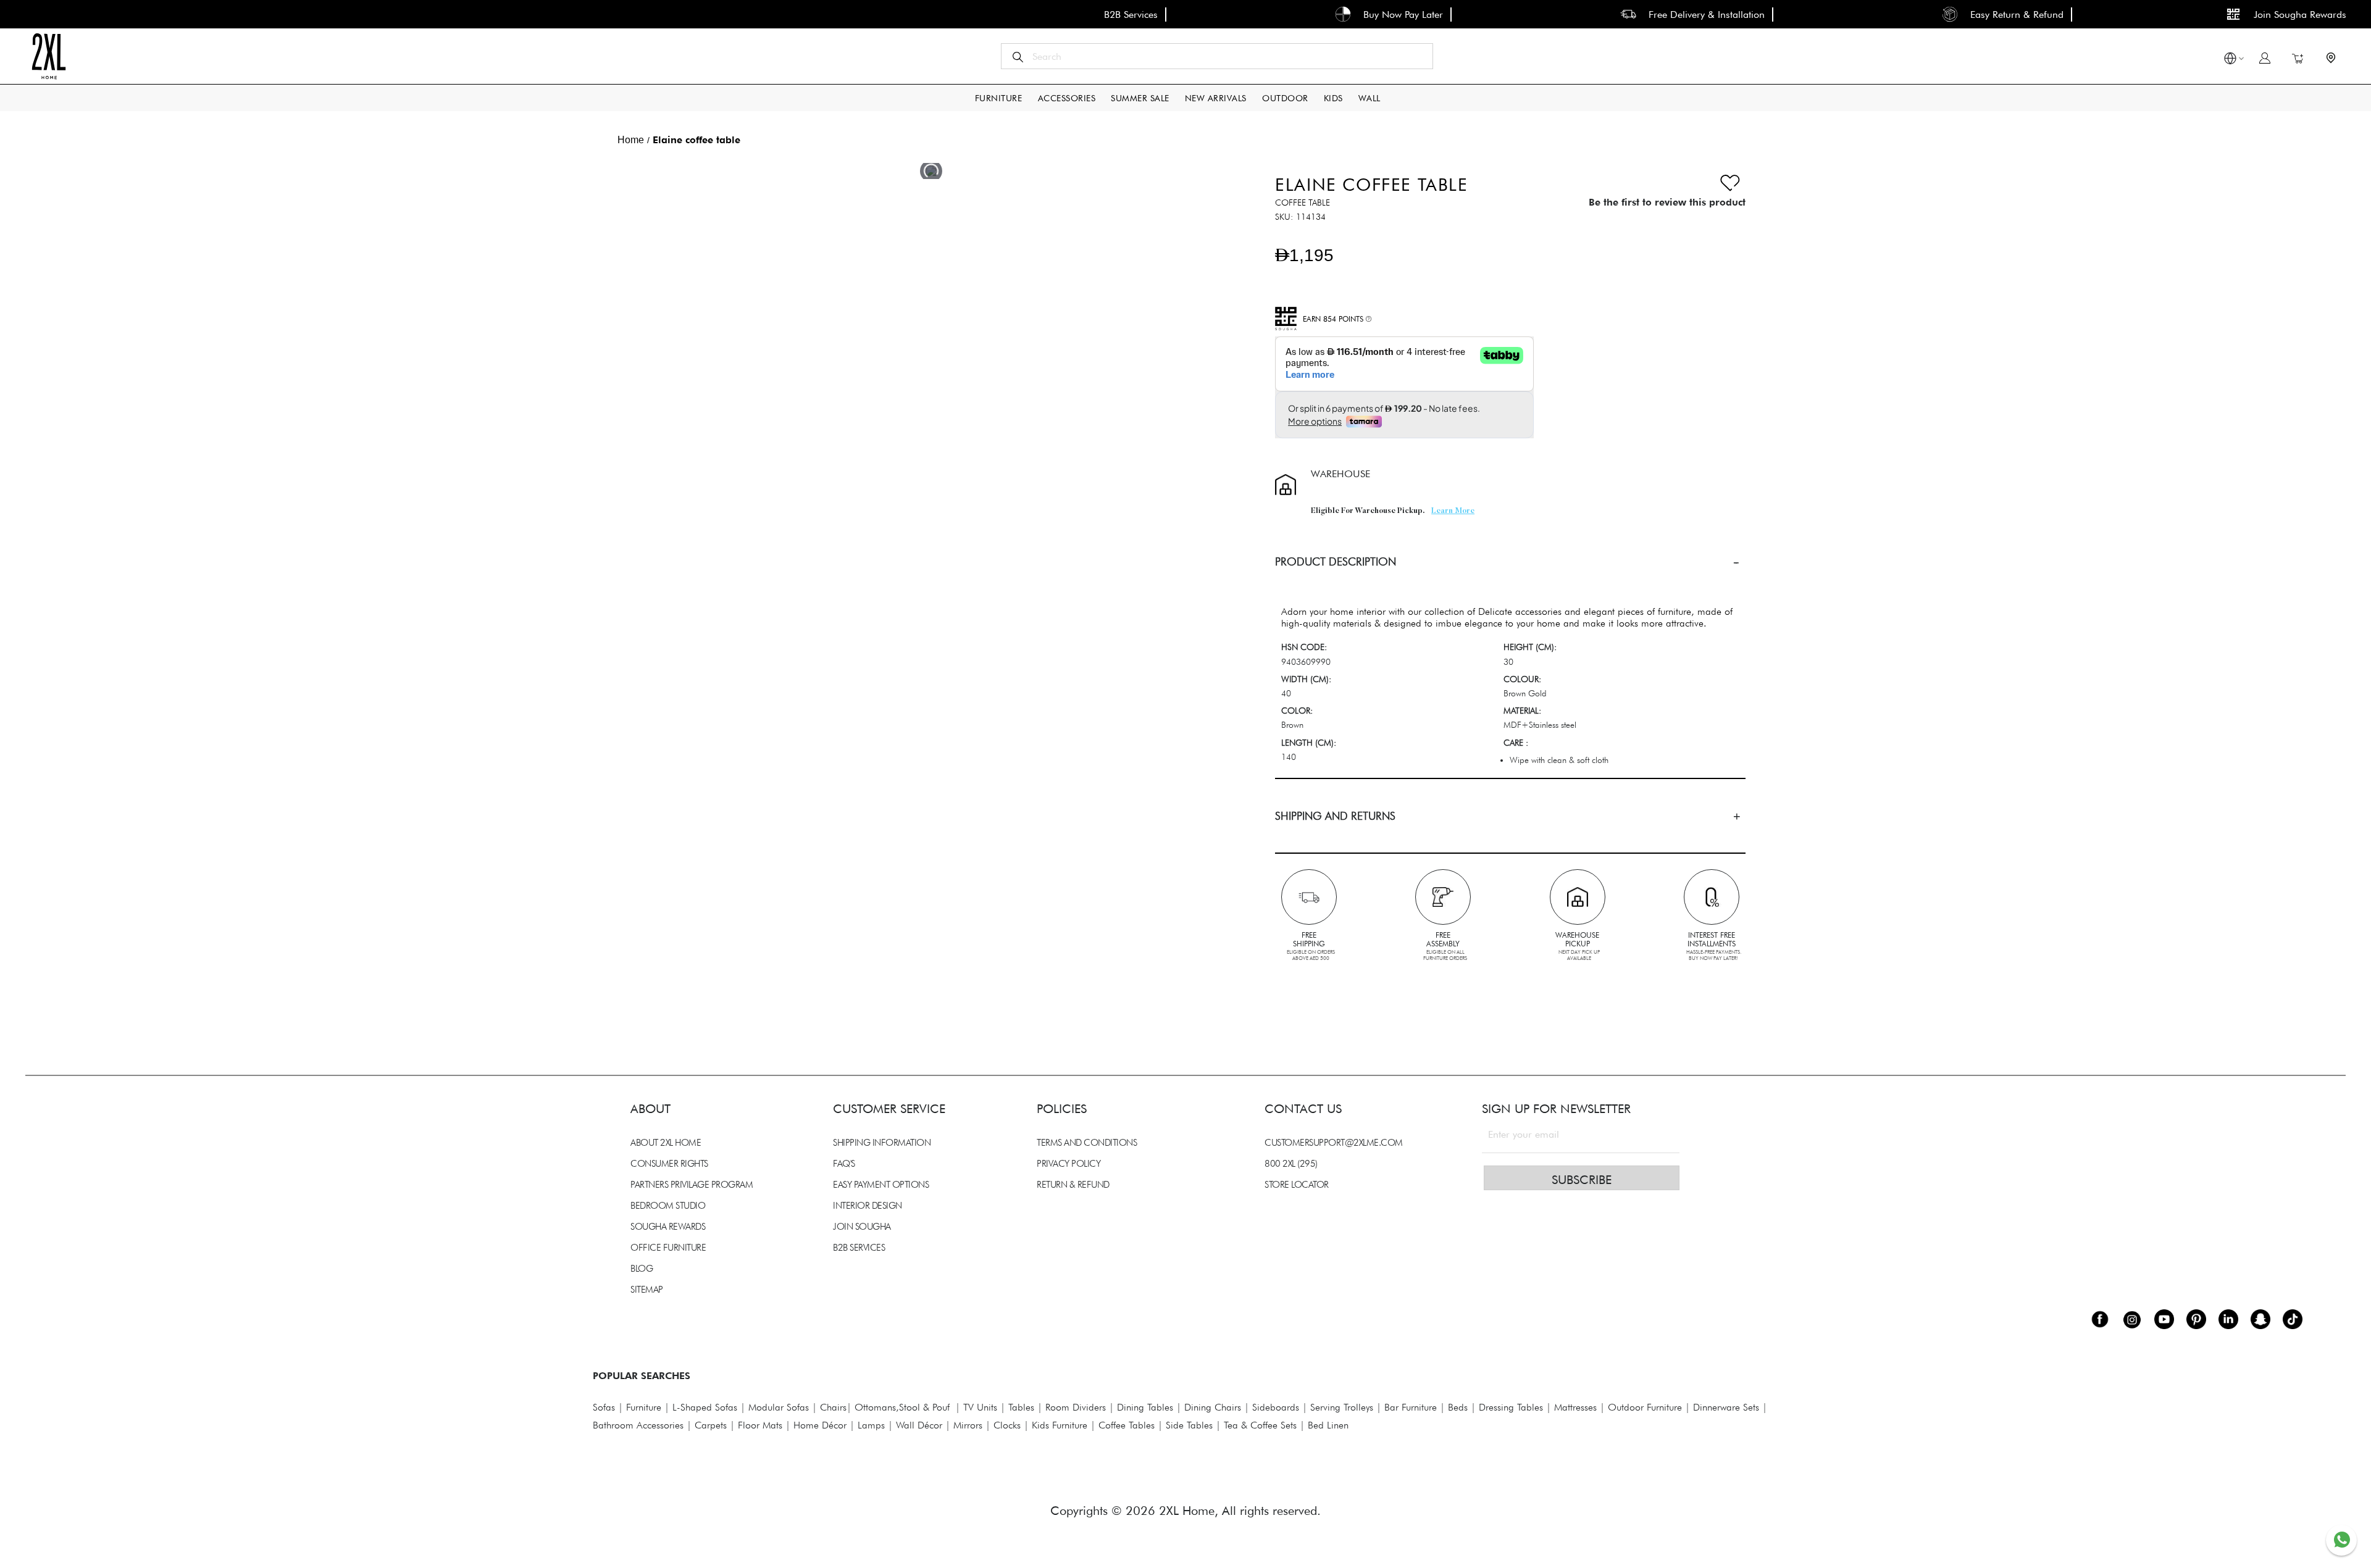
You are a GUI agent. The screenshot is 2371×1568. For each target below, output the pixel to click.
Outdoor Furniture (1645, 1407)
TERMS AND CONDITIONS (1087, 1143)
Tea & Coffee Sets (1259, 1425)
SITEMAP (647, 1290)
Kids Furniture (1060, 1425)
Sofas (604, 1407)
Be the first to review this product (1667, 202)
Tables (1021, 1407)
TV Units (980, 1407)
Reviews (624, 975)
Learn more (1453, 511)
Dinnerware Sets (1726, 1407)
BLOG (642, 1269)
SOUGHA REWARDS (668, 1227)
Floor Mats (760, 1425)
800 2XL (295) (1291, 1164)
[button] (2230, 60)
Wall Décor (919, 1425)
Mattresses (1575, 1407)
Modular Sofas (779, 1407)
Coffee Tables (1127, 1425)
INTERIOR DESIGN (868, 1206)
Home (631, 140)
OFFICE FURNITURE (668, 1248)
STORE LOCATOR (1297, 1185)
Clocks (1007, 1425)
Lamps (871, 1425)
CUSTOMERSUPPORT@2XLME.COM (1334, 1143)
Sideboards (1276, 1407)
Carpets (711, 1425)
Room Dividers (1076, 1407)
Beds (1458, 1407)
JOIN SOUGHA (862, 1227)
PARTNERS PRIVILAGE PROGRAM (692, 1185)
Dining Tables (1145, 1407)
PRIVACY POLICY (1068, 1164)
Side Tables (1189, 1425)
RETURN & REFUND (1073, 1185)
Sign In (2265, 58)
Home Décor (820, 1425)
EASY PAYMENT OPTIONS (881, 1185)
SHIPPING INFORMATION (882, 1143)
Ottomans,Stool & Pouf (902, 1407)
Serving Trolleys (1342, 1407)
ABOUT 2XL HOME (666, 1143)
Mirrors (968, 1425)
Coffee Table (1303, 202)
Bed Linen (1328, 1425)
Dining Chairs (1213, 1407)
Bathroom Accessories (638, 1425)
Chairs (833, 1407)
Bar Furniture (1411, 1407)
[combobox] (1217, 56)
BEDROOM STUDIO (668, 1206)
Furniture (644, 1407)
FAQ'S (844, 1164)
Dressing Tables (1511, 1407)
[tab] (1510, 561)
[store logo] (48, 56)
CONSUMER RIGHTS (669, 1164)
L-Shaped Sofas (705, 1407)
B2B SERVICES (859, 1248)
